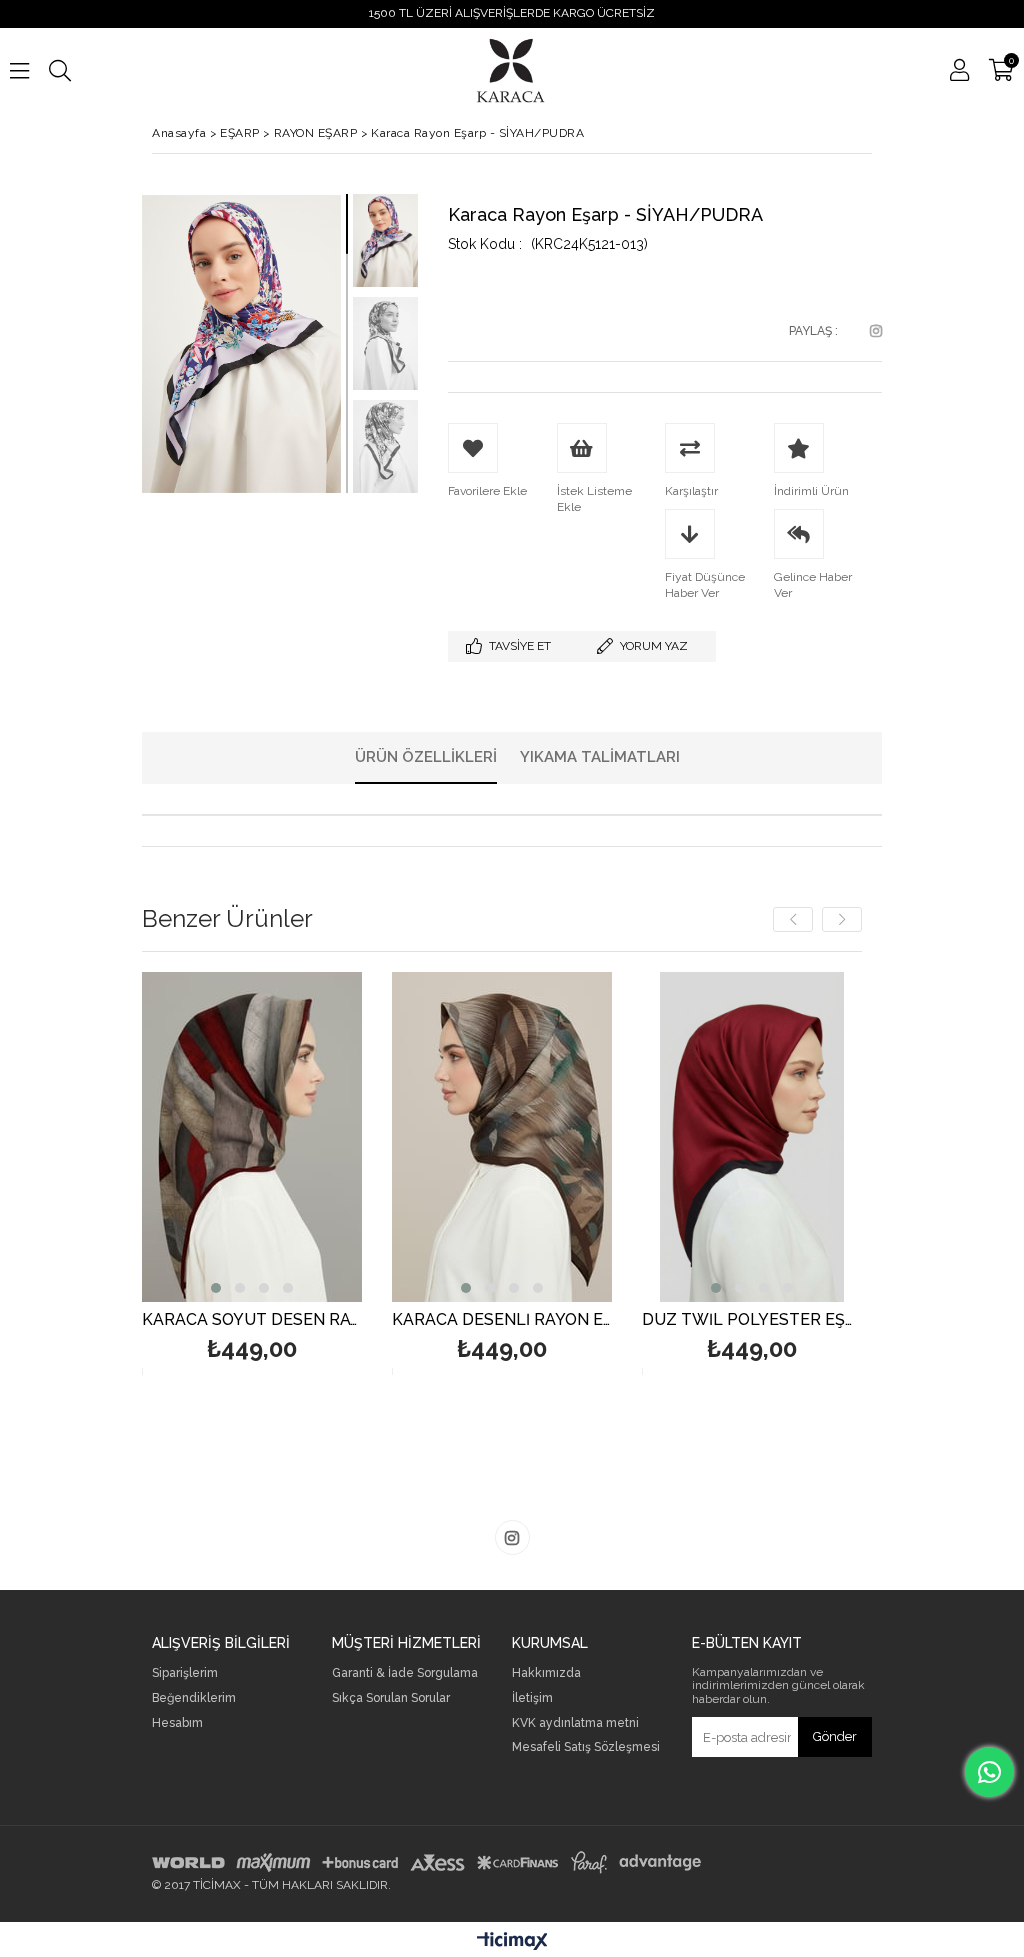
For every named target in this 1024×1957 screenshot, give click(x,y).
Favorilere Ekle (252, 1173)
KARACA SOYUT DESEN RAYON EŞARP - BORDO (252, 1320)
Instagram (876, 331)
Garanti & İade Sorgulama (405, 1673)
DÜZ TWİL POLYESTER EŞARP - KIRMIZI (752, 1320)
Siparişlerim (185, 1673)
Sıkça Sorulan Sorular (391, 1698)
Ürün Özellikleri (426, 757)
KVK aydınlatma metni (575, 1723)
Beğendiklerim (194, 1698)
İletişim (532, 1698)
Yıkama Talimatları (600, 757)
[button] (216, 1288)
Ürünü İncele (300, 1173)
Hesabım (177, 1723)
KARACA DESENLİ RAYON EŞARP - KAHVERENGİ (502, 1320)
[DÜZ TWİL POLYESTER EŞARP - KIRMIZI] (752, 1137)
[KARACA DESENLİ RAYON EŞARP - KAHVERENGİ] (502, 1137)
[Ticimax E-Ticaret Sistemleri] (512, 1942)
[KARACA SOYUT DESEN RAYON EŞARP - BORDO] (252, 1137)
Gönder (835, 1736)
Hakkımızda (546, 1673)
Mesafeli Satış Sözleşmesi (586, 1747)
